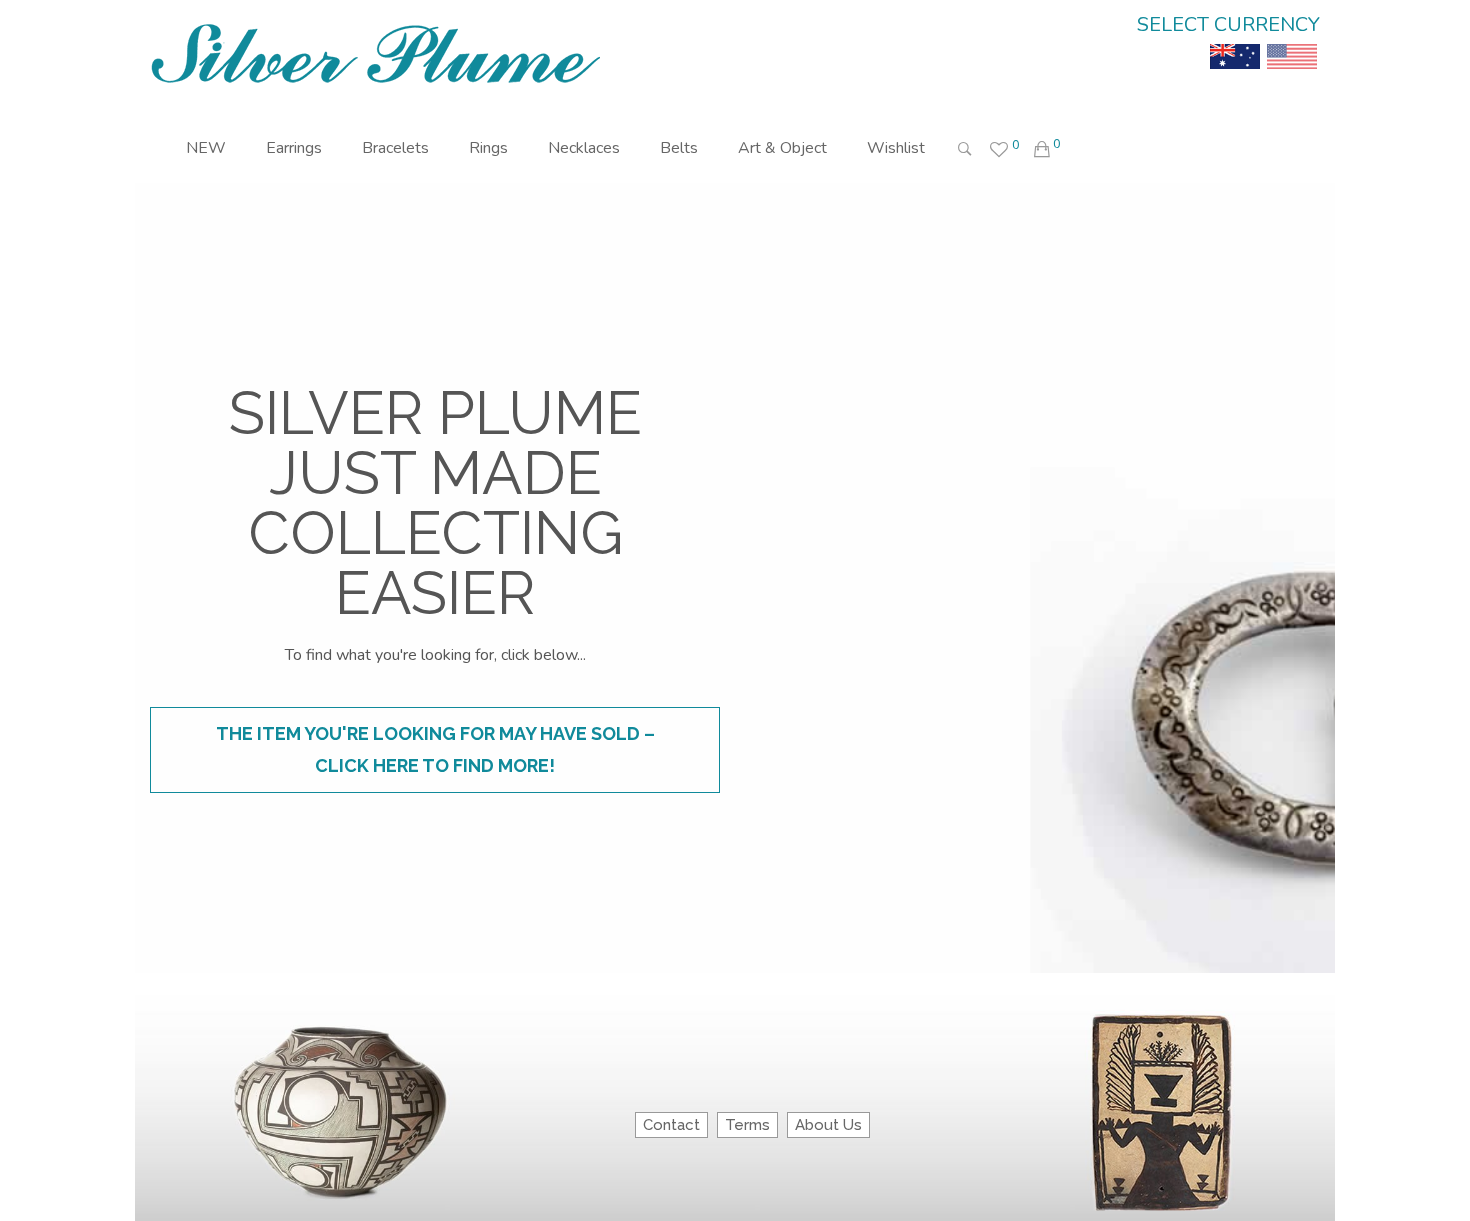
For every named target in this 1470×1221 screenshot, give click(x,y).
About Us (828, 1125)
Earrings (294, 148)
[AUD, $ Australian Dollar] (1235, 42)
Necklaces (584, 148)
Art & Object (782, 148)
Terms (747, 1125)
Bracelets (395, 148)
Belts (679, 148)
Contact (671, 1125)
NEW (206, 148)
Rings (488, 148)
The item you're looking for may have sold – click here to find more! (435, 749)
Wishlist (896, 148)
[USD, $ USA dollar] (1292, 42)
